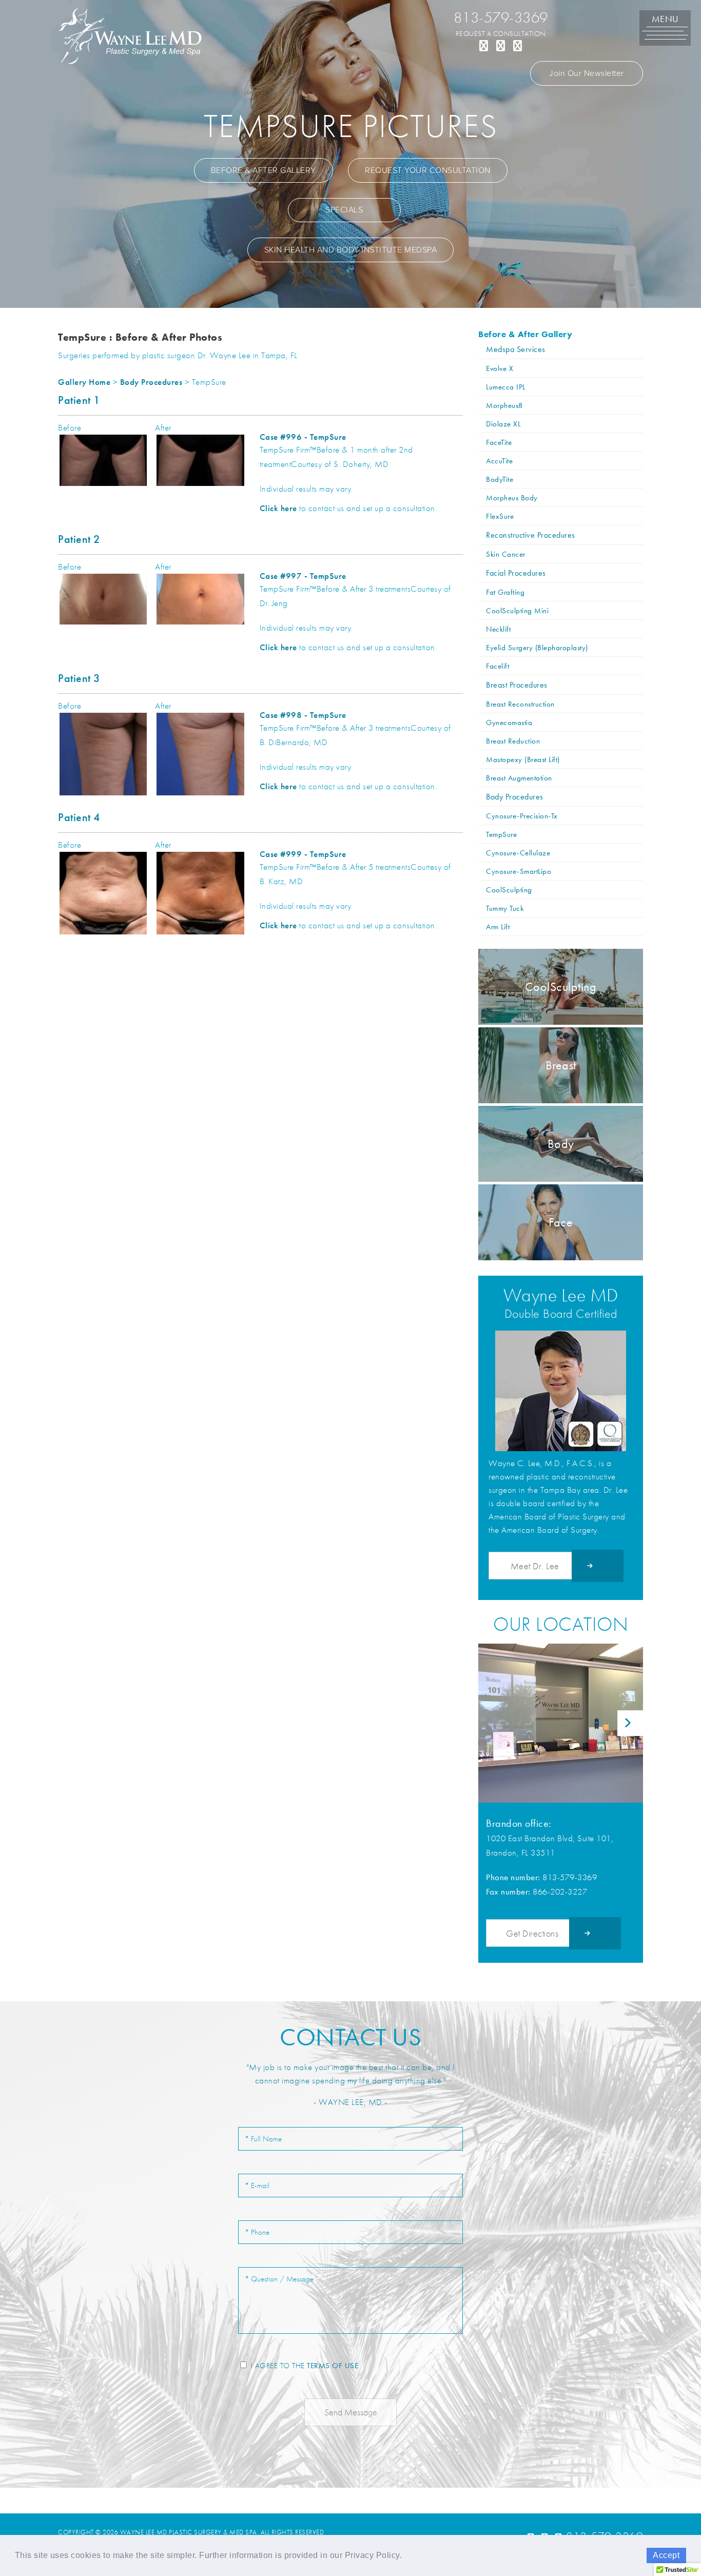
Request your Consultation (428, 170)
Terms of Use (333, 2366)
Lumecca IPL (506, 387)
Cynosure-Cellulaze (518, 853)
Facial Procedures (516, 573)
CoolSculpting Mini (517, 610)
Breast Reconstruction (520, 704)
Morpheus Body (512, 497)
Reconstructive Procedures (531, 535)
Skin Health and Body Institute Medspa (351, 250)
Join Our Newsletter (587, 73)
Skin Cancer (506, 554)
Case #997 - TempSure (303, 576)
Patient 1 (79, 400)
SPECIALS (344, 210)
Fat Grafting (505, 592)
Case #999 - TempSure (303, 854)
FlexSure (500, 516)
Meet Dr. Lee (535, 1566)
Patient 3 (79, 678)
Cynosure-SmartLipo (519, 871)
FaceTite (499, 442)
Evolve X (500, 368)
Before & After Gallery (264, 170)
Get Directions (532, 1933)
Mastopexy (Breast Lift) (523, 759)
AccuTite (499, 461)
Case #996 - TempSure (303, 437)
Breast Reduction (513, 741)
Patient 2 (79, 539)
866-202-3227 (560, 1891)
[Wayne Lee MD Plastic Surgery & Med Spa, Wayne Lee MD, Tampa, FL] (130, 35)
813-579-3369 (501, 17)
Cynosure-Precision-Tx (522, 816)
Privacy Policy (372, 2555)
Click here (278, 508)
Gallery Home (84, 382)
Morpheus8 (505, 405)
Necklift (498, 629)
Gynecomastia (509, 722)
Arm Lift (498, 926)
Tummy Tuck (505, 908)
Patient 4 (79, 817)
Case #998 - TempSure (303, 715)
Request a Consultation (501, 33)
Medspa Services (516, 349)
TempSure (501, 834)
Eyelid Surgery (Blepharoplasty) (537, 647)
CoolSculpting (509, 890)
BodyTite (500, 479)
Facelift (498, 666)
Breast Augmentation (519, 778)
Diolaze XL (503, 424)
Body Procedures (151, 382)
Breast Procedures (517, 685)
